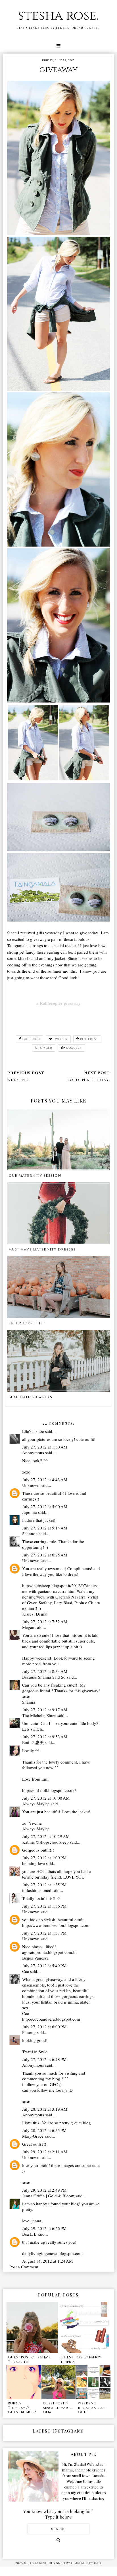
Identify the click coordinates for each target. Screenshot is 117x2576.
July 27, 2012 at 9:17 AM (45, 1710)
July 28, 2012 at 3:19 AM (45, 2109)
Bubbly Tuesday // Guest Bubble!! (22, 2408)
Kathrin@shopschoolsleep (45, 1842)
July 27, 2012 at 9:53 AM (45, 1737)
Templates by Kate (86, 2563)
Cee (26, 1971)
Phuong (29, 2032)
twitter (60, 1039)
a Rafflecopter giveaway (58, 1003)
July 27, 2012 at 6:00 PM (44, 2027)
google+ (74, 1048)
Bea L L (29, 2234)
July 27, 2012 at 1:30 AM (45, 1447)
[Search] (58, 2540)
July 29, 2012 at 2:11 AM (45, 2152)
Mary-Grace (33, 2136)
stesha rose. (58, 16)
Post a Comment (24, 2267)
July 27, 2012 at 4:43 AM (45, 1479)
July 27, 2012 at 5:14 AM (45, 1528)
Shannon (30, 1533)
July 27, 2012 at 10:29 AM (46, 1836)
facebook (31, 1039)
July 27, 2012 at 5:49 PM (44, 1966)
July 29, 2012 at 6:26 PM (44, 2228)
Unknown (31, 1485)
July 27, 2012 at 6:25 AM (45, 1555)
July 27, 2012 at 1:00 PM (44, 1858)
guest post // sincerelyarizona (57, 2408)
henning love (34, 1863)
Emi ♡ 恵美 (33, 1742)
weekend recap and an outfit (92, 2408)
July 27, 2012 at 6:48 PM (44, 2059)
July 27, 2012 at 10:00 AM (46, 1798)
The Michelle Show (39, 1715)
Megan (28, 1627)
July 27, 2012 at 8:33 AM (45, 1671)
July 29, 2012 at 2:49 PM (44, 2190)
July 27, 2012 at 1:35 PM (44, 1885)
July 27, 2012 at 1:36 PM (44, 1906)
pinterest (89, 1039)
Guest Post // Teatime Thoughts (29, 2360)
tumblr (45, 1048)
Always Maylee (36, 1804)
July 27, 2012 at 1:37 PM (44, 1933)
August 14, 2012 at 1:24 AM (47, 2261)
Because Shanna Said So (44, 1677)
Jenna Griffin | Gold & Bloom (48, 2196)
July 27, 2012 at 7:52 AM (45, 1622)
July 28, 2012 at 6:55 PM (44, 2130)
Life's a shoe (33, 1431)
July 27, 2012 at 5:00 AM (45, 1506)
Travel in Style (35, 2052)
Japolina (30, 1512)
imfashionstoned (37, 1890)
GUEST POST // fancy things (81, 2360)
